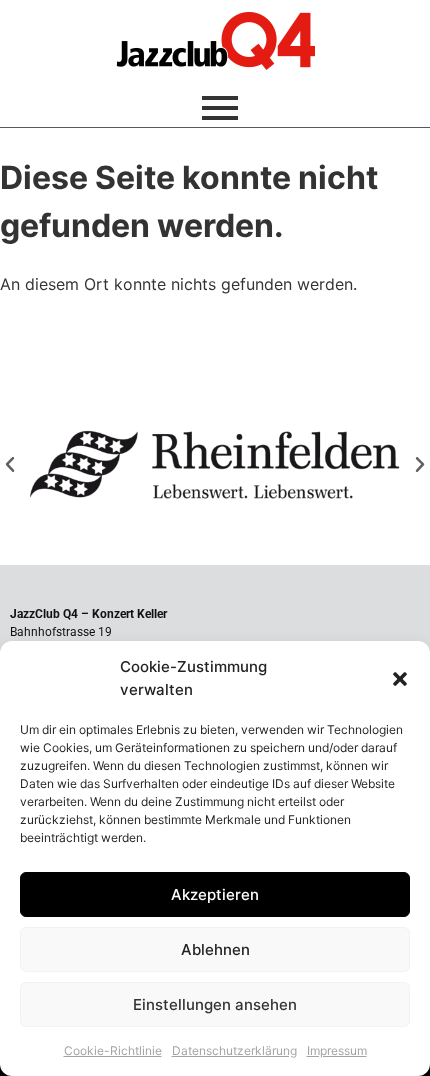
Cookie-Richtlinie (113, 1050)
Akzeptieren (215, 894)
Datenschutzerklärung (234, 1050)
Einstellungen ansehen (215, 1004)
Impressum (337, 1050)
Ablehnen (215, 949)
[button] (400, 679)
